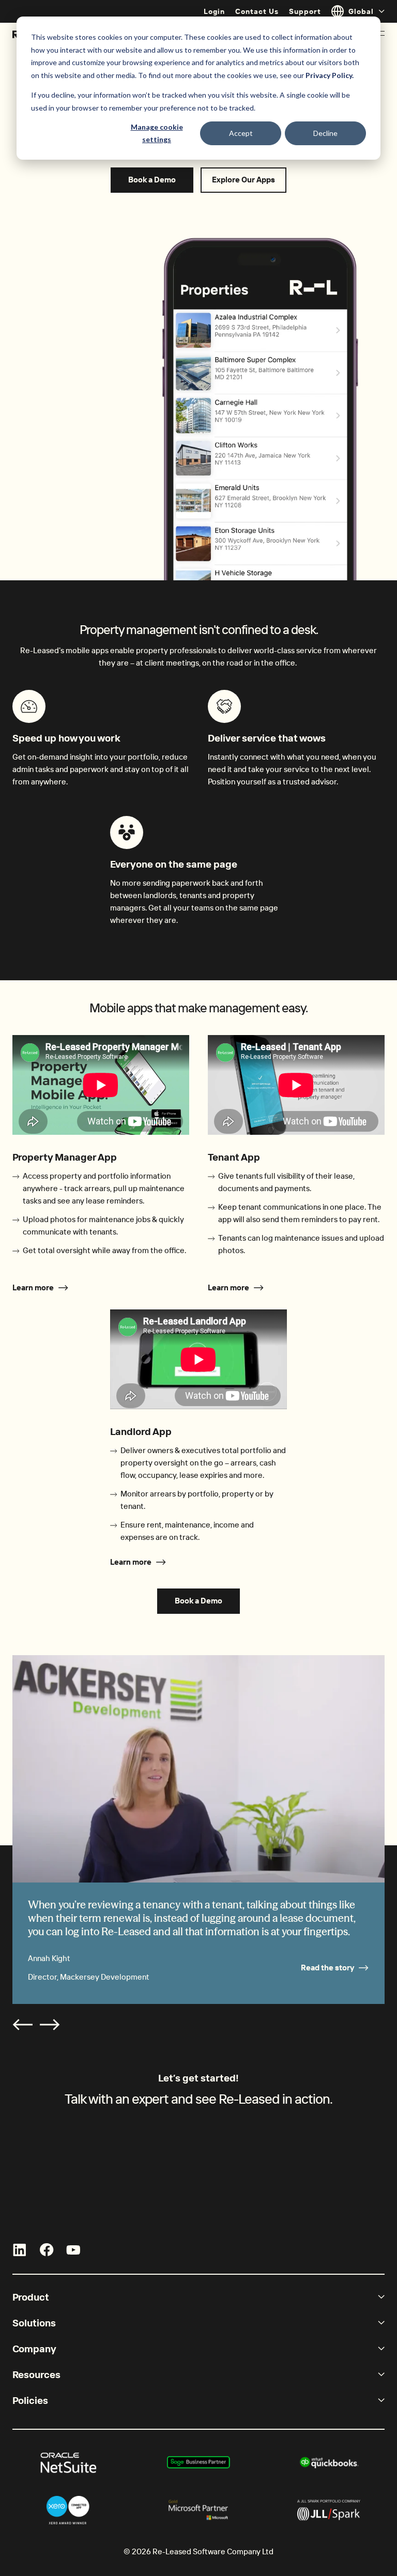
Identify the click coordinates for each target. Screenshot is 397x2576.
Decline (325, 133)
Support (305, 11)
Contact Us (257, 11)
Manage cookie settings (157, 133)
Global (361, 11)
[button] (23, 2025)
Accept (241, 133)
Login (214, 11)
